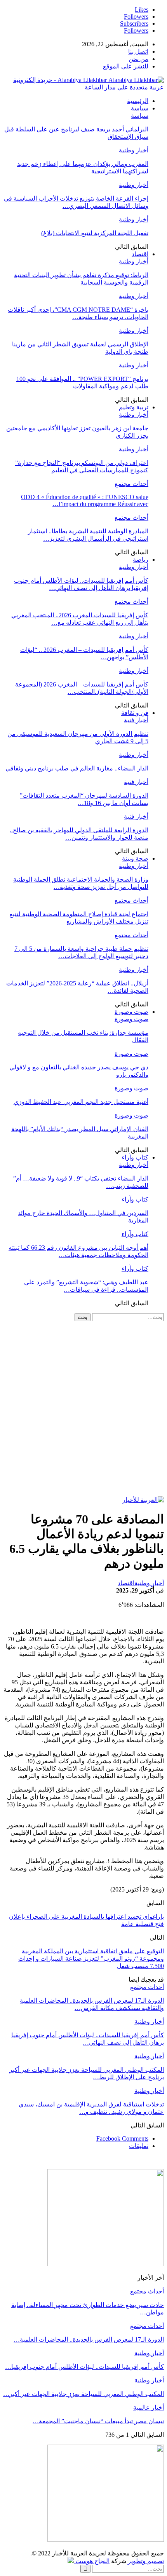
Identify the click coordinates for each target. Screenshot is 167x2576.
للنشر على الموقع (126, 66)
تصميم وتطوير (146, 2561)
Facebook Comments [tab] (122, 2139)
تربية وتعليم (134, 407)
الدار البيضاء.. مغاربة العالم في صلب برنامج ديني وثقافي (77, 768)
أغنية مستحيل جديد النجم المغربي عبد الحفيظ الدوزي (81, 1102)
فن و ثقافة (135, 713)
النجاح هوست (92, 2561)
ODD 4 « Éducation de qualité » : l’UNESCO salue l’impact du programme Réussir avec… (85, 500)
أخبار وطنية (134, 150)
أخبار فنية (136, 720)
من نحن (138, 59)
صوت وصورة (131, 1012)
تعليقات (139, 2146)
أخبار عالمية (149, 2407)
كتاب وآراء (135, 1157)
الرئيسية (138, 101)
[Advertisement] (83, 1409)
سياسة (140, 108)
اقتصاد (140, 254)
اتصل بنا (138, 52)
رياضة (141, 560)
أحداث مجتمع (131, 484)
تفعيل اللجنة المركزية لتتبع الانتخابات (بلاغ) (95, 233)
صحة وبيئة (135, 858)
